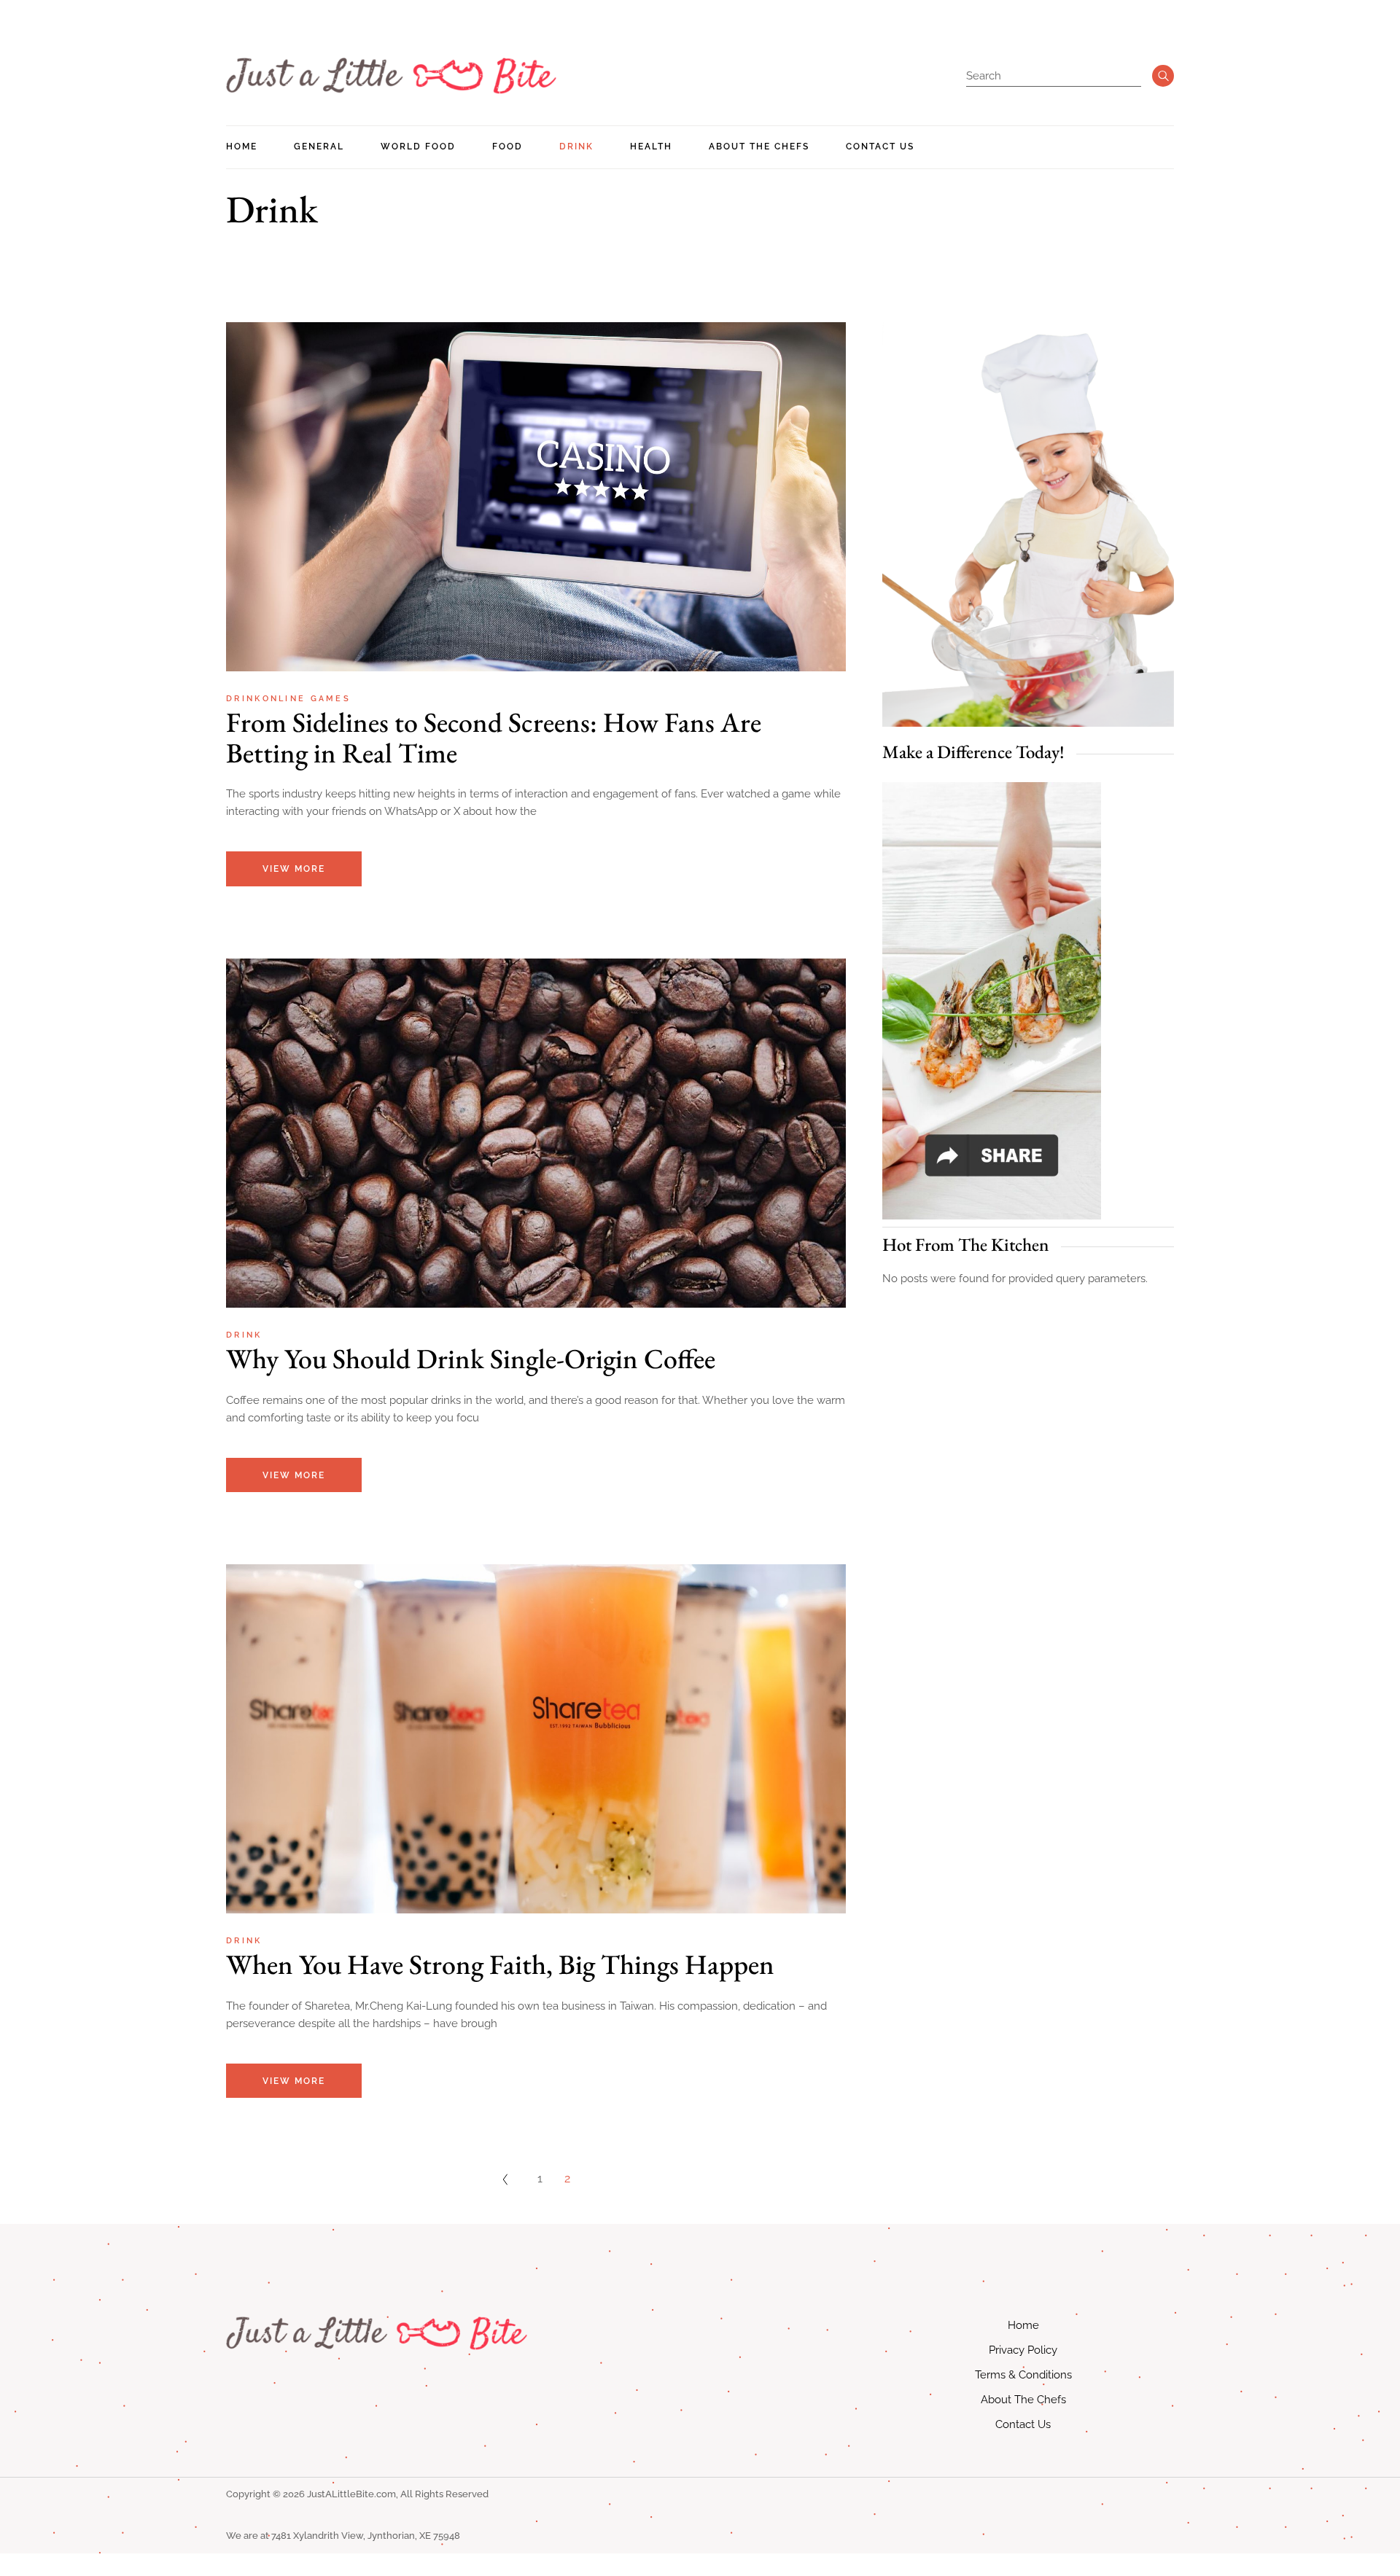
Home (1023, 2325)
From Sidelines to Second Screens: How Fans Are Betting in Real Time (494, 737)
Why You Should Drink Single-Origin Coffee (471, 1358)
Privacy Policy (1023, 2350)
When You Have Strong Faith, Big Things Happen (500, 1964)
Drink (244, 699)
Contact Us (1023, 2424)
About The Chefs (1023, 2400)
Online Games (307, 699)
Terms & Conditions (1023, 2375)
